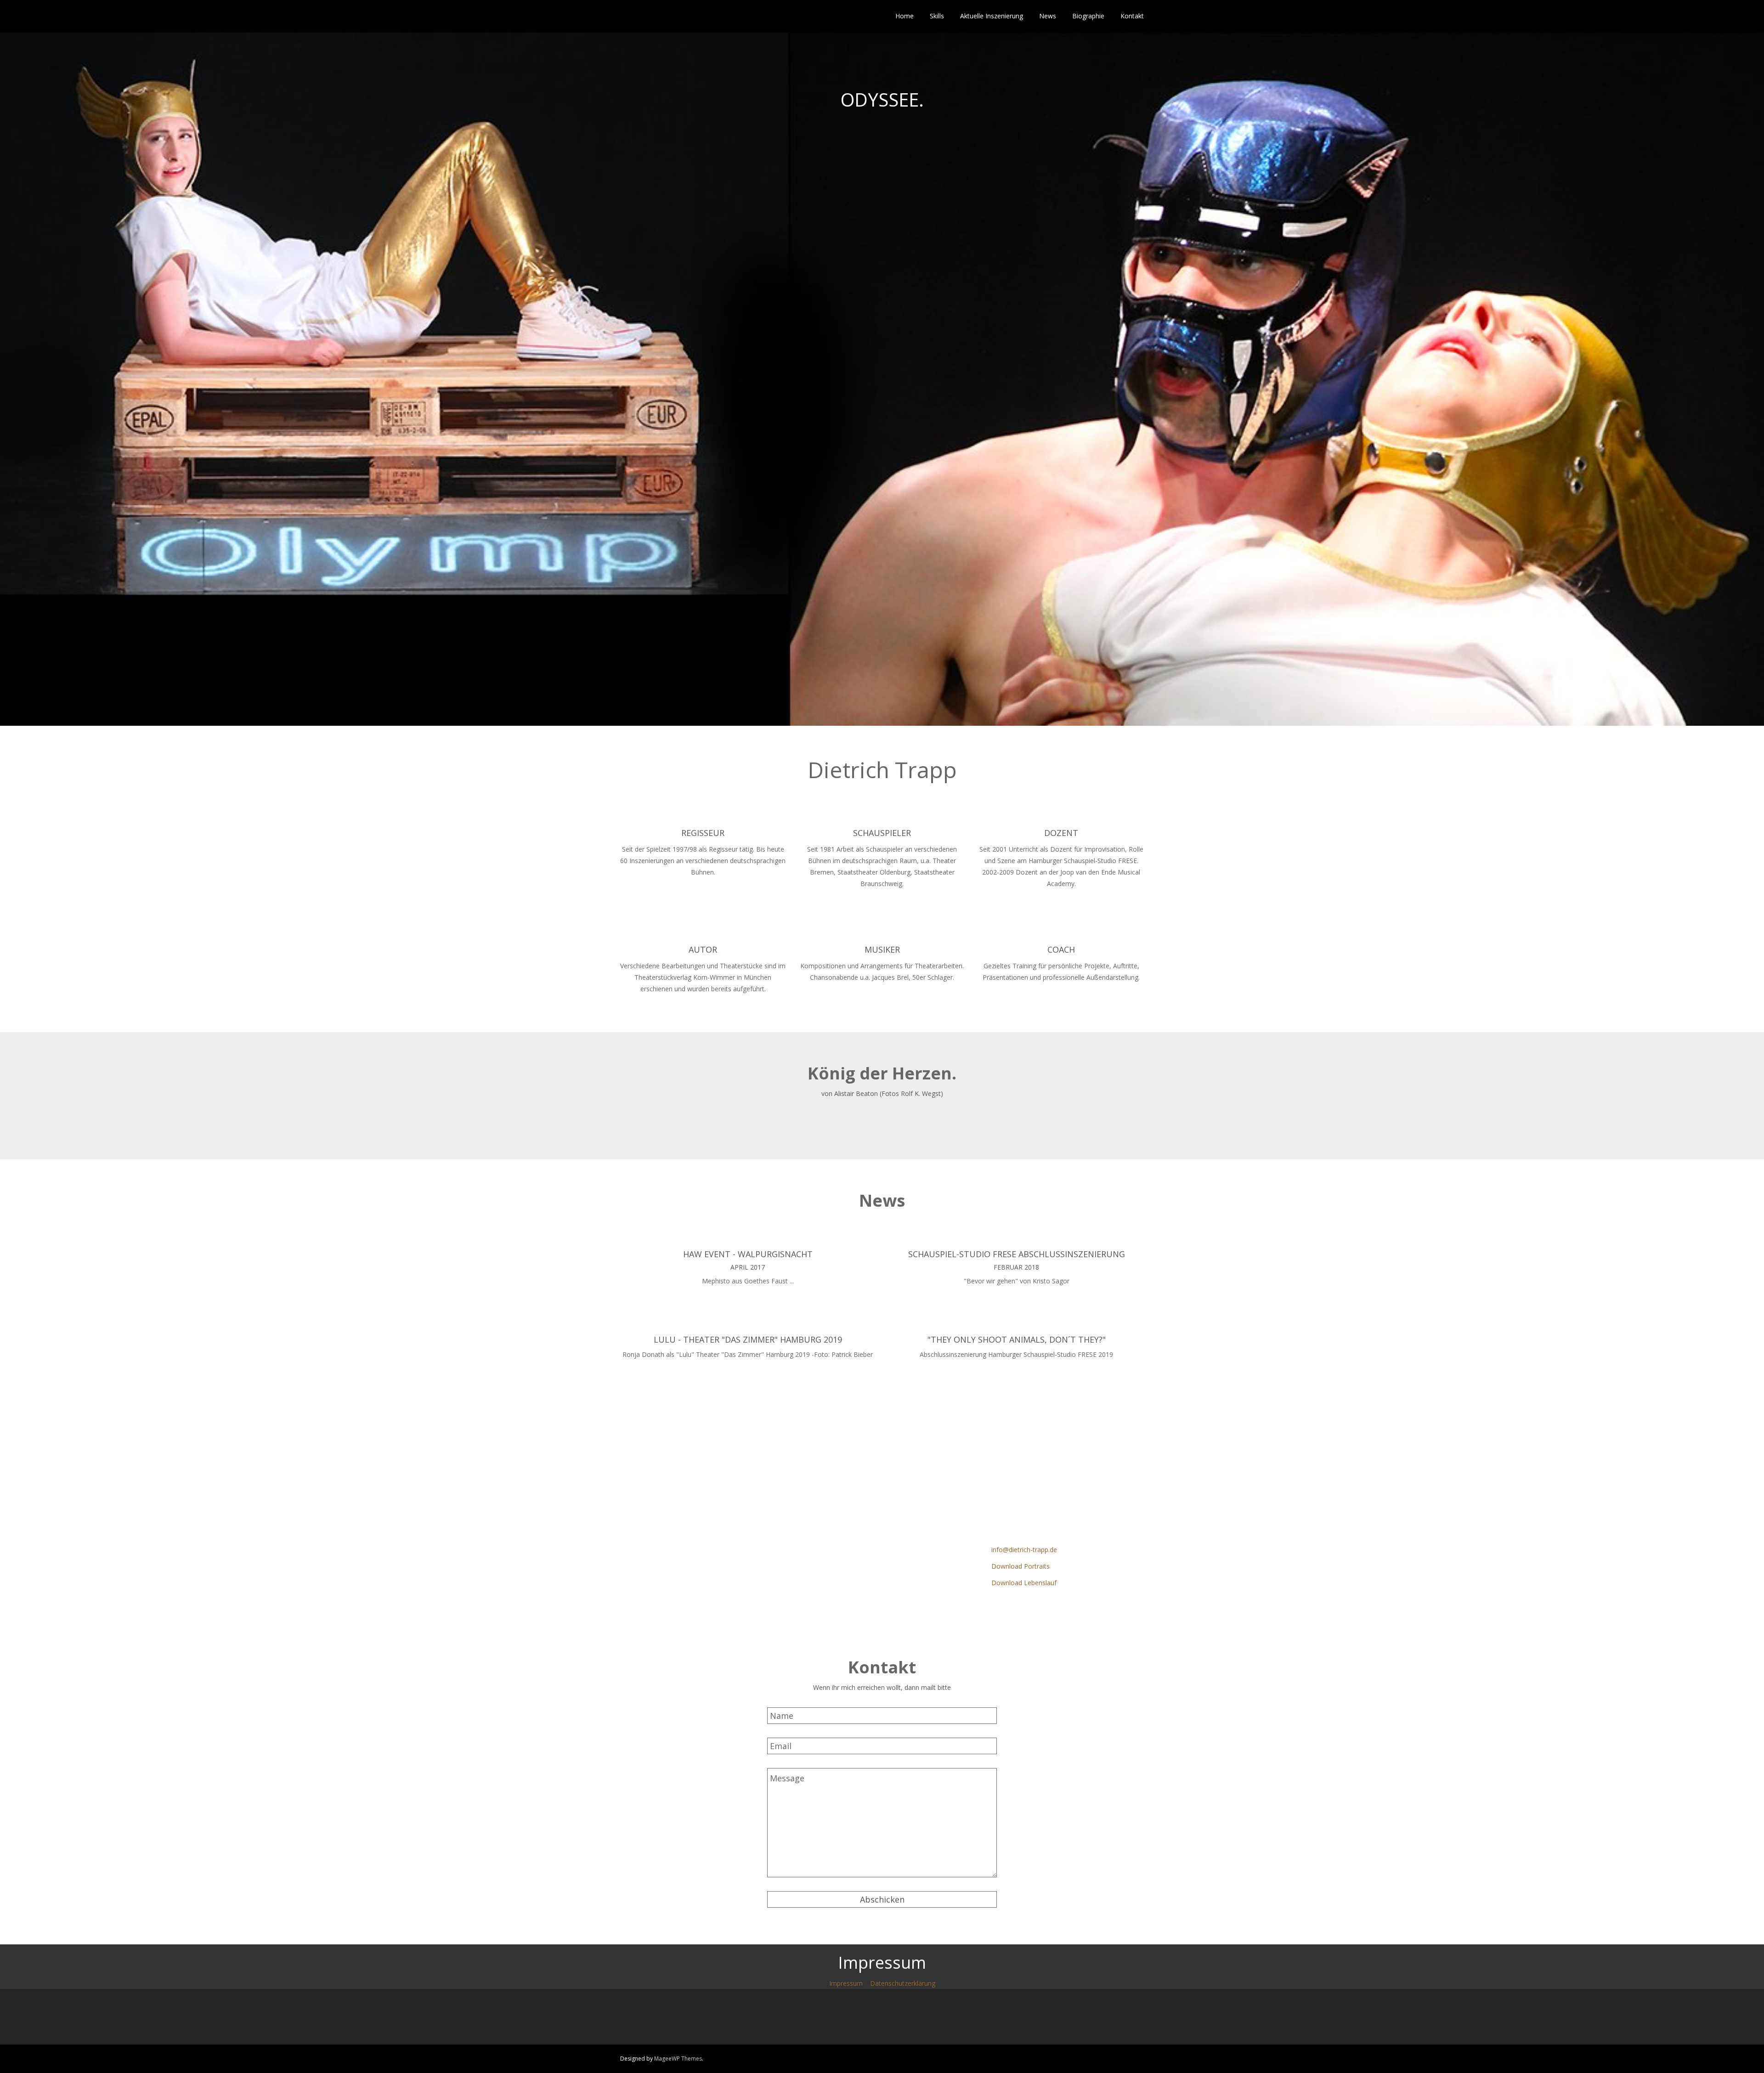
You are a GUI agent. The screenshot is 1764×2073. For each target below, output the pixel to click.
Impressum (846, 1983)
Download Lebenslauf (1024, 1583)
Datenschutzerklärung (903, 1983)
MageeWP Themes (678, 2059)
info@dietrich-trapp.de (1024, 1550)
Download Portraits (1021, 1566)
